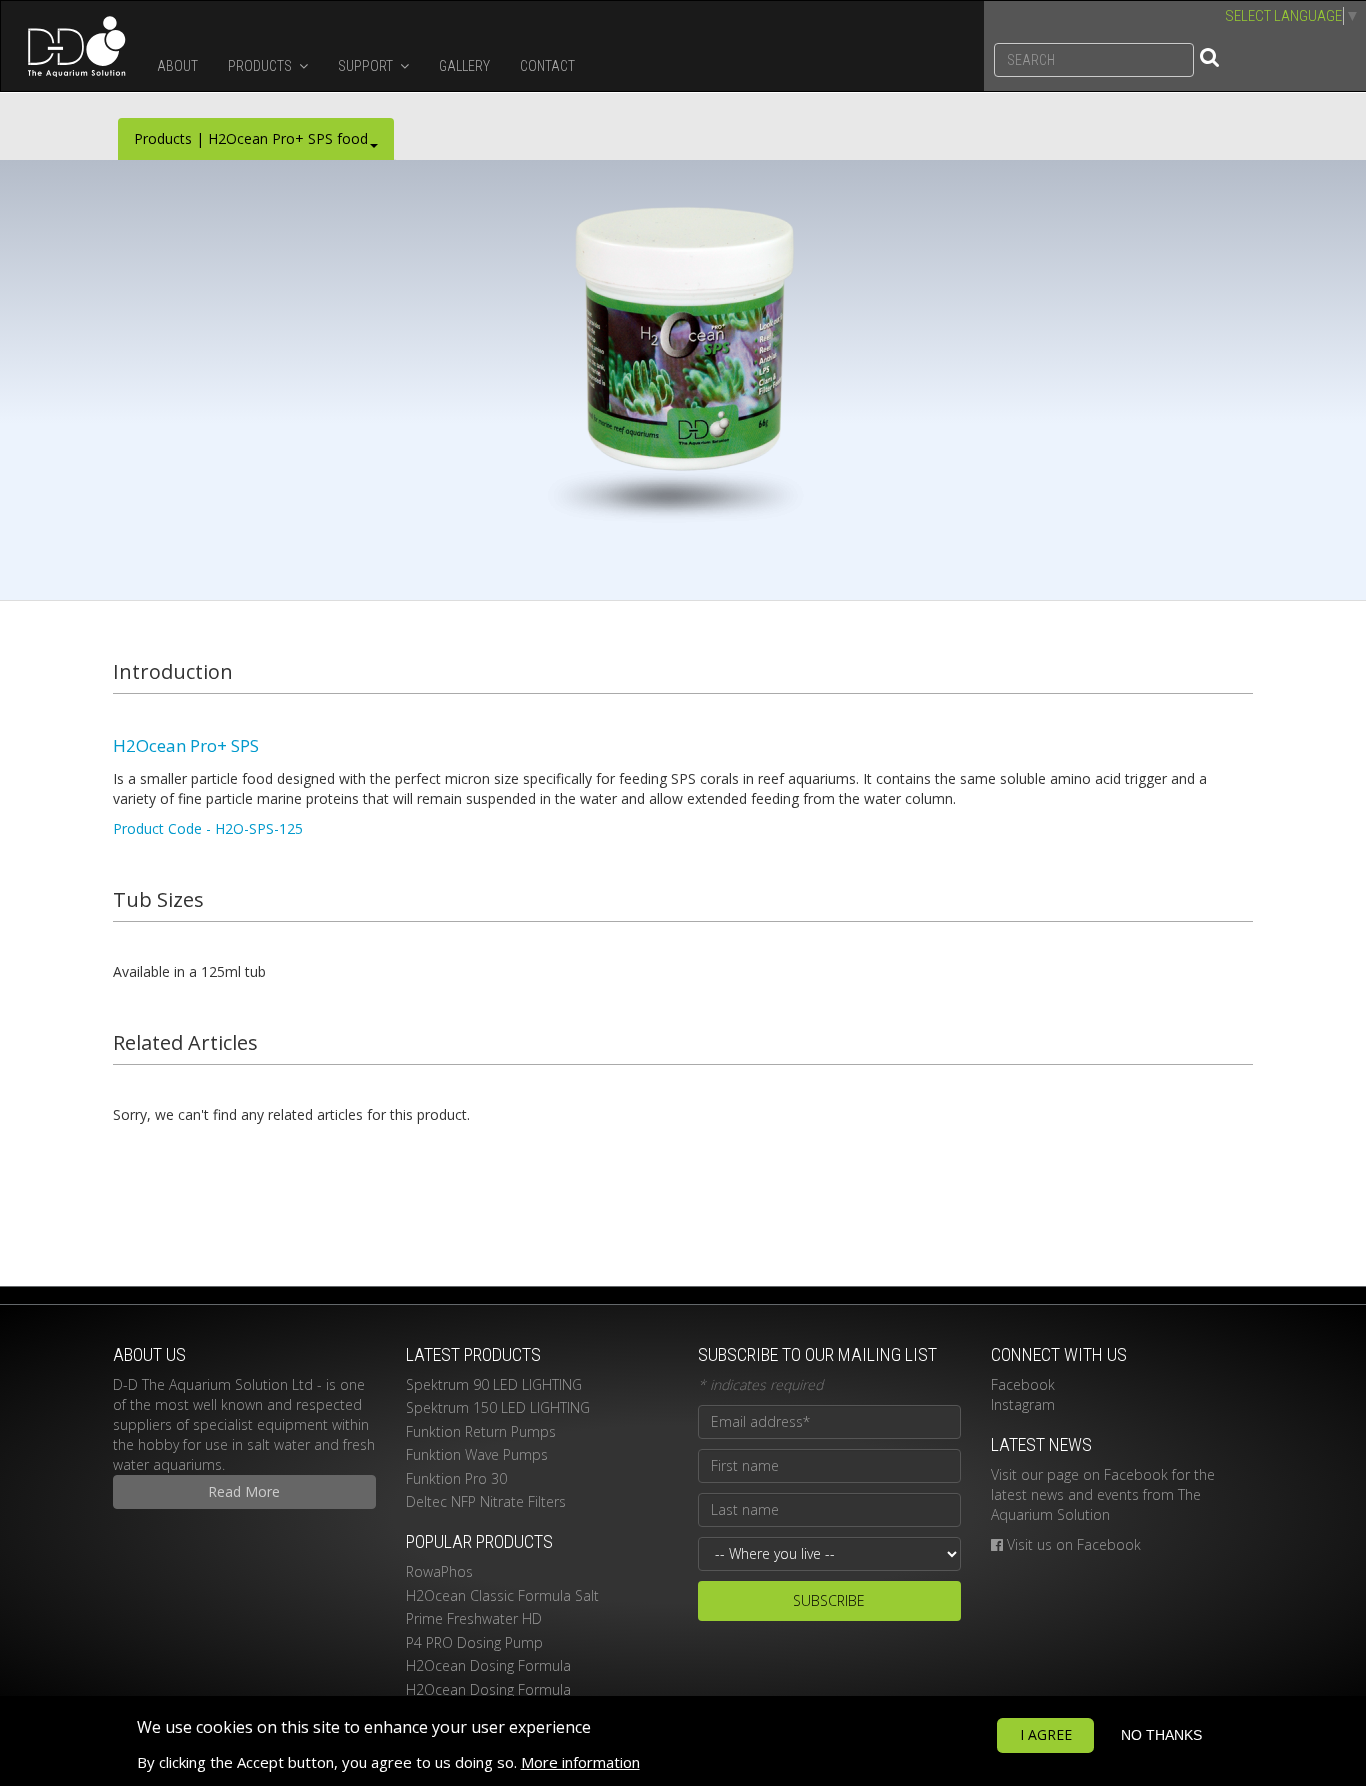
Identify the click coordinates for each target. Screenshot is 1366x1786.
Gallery (464, 66)
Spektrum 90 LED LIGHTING (494, 1384)
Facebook (1023, 1384)
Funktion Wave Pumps (477, 1454)
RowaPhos (439, 1571)
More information (580, 1762)
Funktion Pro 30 (456, 1478)
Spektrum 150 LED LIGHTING (498, 1407)
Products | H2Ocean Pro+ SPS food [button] (251, 138)
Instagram (1023, 1404)
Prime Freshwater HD (474, 1618)
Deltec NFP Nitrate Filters (486, 1501)
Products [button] (261, 66)
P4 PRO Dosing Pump (474, 1642)
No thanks (1161, 1735)
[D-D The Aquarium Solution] (71, 46)
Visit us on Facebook (1074, 1544)
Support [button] (367, 66)
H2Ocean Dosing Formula (488, 1665)
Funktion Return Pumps (481, 1431)
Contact (547, 66)
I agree (1046, 1734)
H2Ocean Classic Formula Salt (502, 1595)
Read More (244, 1491)
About (177, 66)
